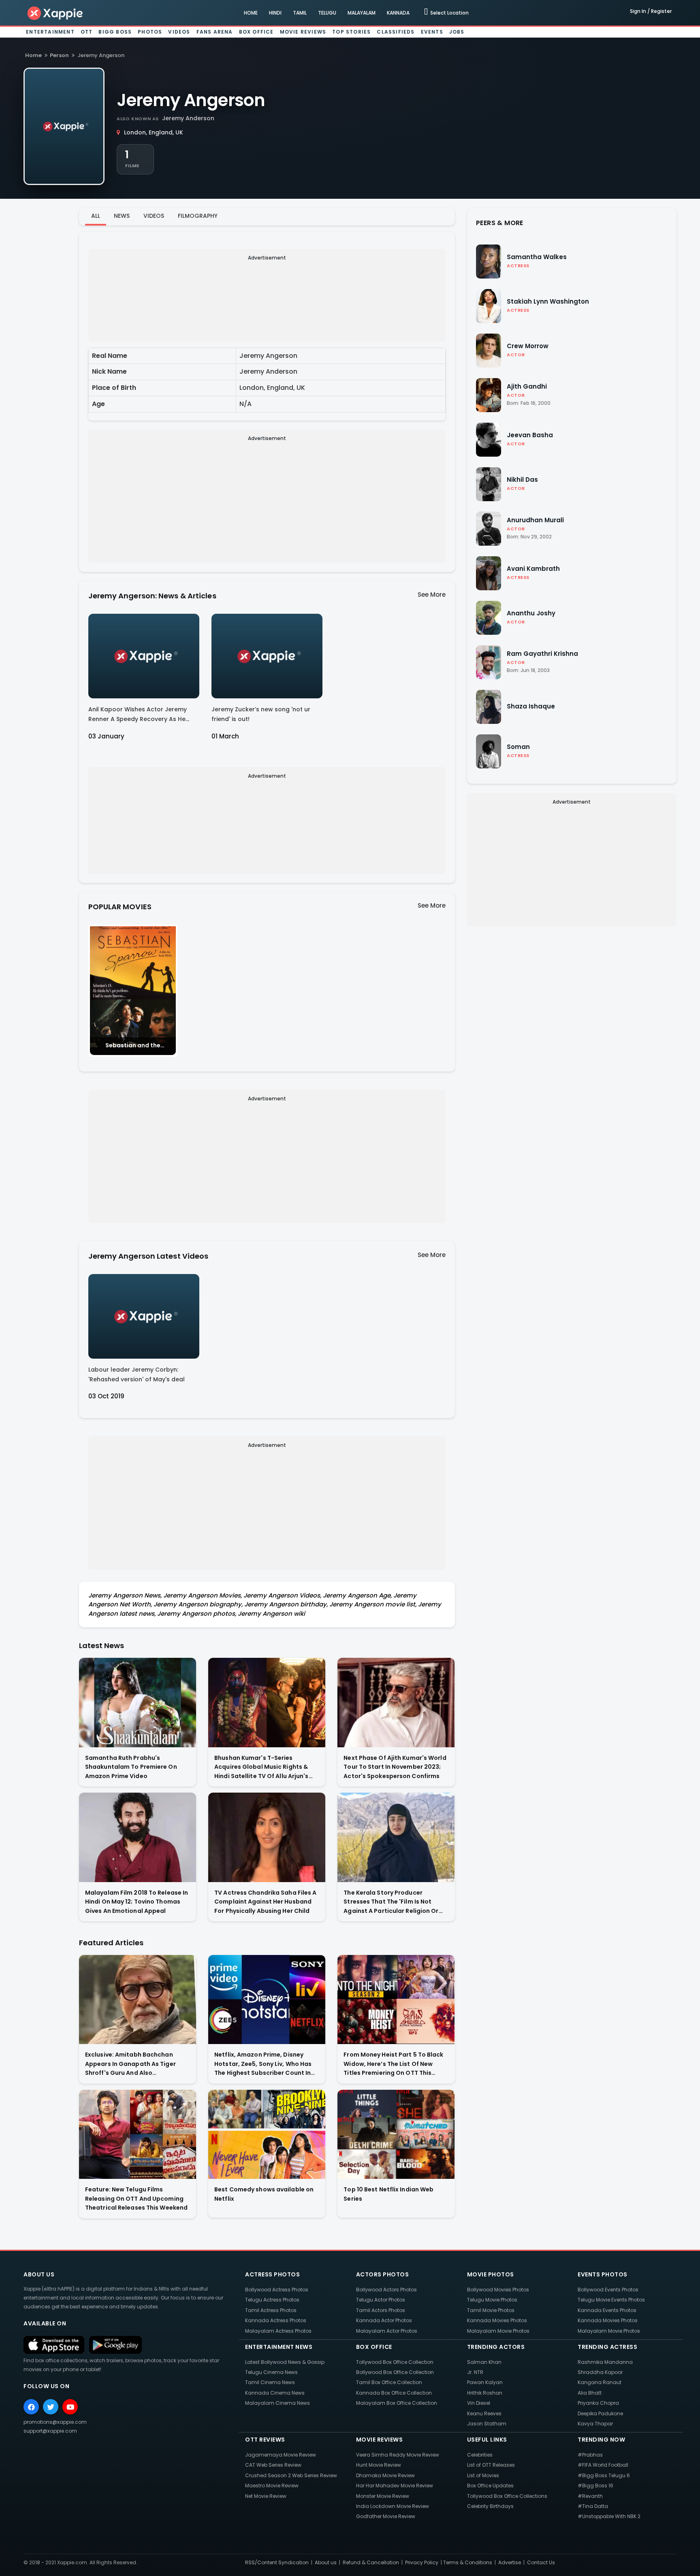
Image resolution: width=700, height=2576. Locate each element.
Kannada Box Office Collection (394, 2393)
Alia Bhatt (590, 2393)
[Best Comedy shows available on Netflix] (267, 2135)
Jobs (457, 32)
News (122, 216)
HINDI (275, 13)
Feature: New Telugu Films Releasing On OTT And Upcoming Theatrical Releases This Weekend (136, 2198)
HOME (251, 13)
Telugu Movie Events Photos (611, 2300)
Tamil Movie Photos (491, 2310)
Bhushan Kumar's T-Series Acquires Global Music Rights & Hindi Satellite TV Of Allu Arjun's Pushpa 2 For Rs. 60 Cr (261, 1767)
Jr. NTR (475, 2372)
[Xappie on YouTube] (70, 2407)
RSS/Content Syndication (277, 2562)
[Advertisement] (267, 307)
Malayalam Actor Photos (387, 2331)
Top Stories (351, 32)
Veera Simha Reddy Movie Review (398, 2455)
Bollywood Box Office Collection (395, 2372)
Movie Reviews (303, 32)
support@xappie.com (50, 2431)
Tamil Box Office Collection (389, 2382)
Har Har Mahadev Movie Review (395, 2486)
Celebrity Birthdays (490, 2506)
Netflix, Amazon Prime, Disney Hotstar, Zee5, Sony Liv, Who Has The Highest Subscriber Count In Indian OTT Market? (263, 2064)
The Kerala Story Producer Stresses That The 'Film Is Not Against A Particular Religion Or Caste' (391, 1902)
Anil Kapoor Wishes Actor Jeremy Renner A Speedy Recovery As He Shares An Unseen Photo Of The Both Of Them (143, 716)
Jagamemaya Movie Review (281, 2455)
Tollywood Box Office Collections (507, 2496)
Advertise (510, 2562)
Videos (179, 32)
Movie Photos (491, 2274)
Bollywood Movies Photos (498, 2290)
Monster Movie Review (383, 2496)
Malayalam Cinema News (277, 2403)
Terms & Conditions (468, 2562)
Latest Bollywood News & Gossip (285, 2362)
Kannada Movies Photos (497, 2320)
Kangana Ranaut (600, 2382)
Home (33, 55)
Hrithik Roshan (485, 2393)
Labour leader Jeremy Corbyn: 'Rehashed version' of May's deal (137, 1374)
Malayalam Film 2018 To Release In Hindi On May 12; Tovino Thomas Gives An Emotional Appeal (137, 1902)
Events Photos (603, 2274)
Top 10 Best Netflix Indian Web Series (388, 2194)
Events (432, 32)
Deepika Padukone (600, 2413)
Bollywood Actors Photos (386, 2290)
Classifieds (396, 32)
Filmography (198, 216)
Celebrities (480, 2455)
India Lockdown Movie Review (393, 2506)
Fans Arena (215, 32)
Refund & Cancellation (371, 2562)
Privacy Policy (422, 2562)
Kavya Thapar (595, 2424)
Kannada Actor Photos (384, 2320)
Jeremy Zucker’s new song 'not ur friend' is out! (261, 714)
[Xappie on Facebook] (31, 2407)
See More (432, 595)
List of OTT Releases (491, 2465)
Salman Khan (484, 2362)
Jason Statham (487, 2424)
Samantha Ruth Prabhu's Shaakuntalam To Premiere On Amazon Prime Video (131, 1767)
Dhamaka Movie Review (385, 2475)
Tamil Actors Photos (381, 2310)
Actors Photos (383, 2274)
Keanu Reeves (484, 2413)
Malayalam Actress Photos (278, 2331)
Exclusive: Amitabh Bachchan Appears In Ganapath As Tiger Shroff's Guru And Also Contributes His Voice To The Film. (136, 2064)
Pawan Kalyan (485, 2382)
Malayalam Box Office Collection (397, 2403)
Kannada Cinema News (275, 2393)
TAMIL (300, 13)
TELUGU (327, 13)
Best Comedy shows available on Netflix (264, 2194)
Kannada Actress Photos (276, 2320)
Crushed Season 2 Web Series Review (291, 2475)
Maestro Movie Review (272, 2486)
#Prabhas (590, 2455)
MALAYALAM (362, 13)
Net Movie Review (266, 2496)
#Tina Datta (593, 2506)
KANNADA (398, 13)
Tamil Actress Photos (271, 2310)
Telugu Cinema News (271, 2372)
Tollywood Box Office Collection (395, 2362)
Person (59, 55)
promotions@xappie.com (55, 2422)
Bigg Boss (115, 32)
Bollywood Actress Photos (277, 2290)
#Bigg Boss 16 (595, 2486)
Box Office (256, 32)
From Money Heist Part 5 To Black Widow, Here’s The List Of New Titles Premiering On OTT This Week (393, 2064)
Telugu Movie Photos (492, 2300)
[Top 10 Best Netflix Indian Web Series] (396, 2135)
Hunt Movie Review (379, 2465)
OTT (87, 32)
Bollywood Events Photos (608, 2290)
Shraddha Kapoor (600, 2372)
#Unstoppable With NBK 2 (609, 2516)
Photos (150, 32)
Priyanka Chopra (598, 2403)
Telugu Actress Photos (272, 2300)
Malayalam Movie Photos (498, 2331)
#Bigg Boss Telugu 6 (604, 2475)
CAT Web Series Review (273, 2465)
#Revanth (590, 2496)
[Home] (55, 13)
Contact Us (541, 2562)
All (96, 216)
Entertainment (50, 32)
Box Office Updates (490, 2486)
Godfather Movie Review (386, 2516)
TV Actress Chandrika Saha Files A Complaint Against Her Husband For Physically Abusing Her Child (265, 1902)
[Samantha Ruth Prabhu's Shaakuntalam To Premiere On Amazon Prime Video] (138, 1703)
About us (326, 2562)
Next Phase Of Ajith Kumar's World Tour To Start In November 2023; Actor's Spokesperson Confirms (395, 1767)
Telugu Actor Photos (381, 2300)
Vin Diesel (479, 2403)
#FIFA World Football (603, 2465)
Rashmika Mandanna (605, 2362)
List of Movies (483, 2475)
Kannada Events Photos (607, 2310)
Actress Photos (272, 2274)
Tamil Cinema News (270, 2382)
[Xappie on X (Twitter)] (51, 2407)
